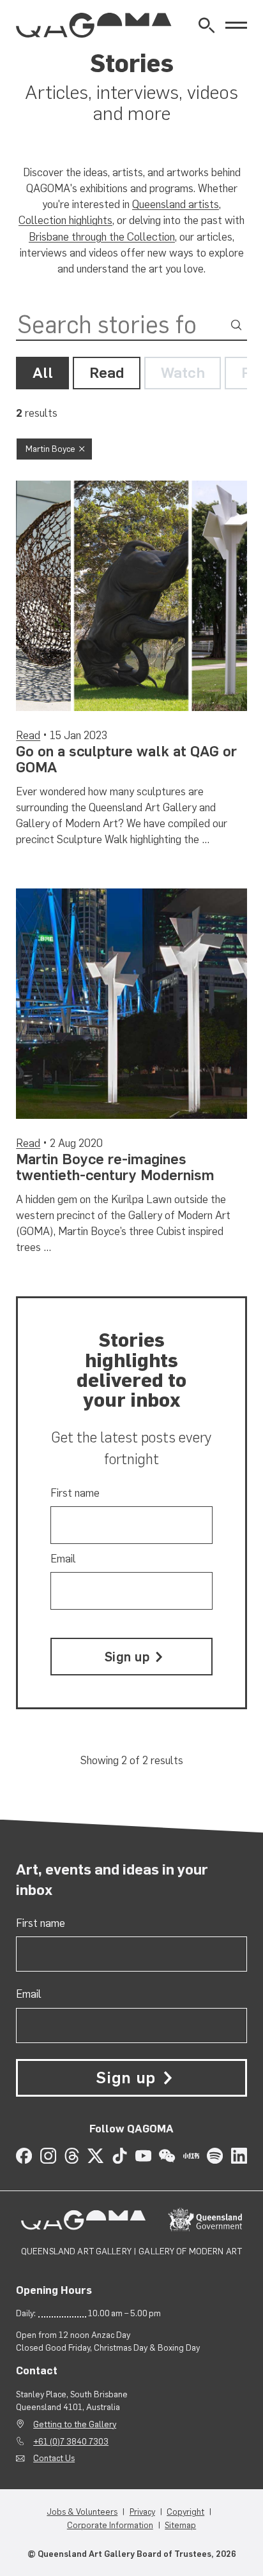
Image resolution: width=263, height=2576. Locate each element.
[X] (95, 2156)
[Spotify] (215, 2156)
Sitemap (180, 2525)
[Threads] (72, 2156)
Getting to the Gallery (75, 2424)
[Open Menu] (236, 26)
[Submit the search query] (236, 325)
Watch (183, 373)
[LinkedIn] (239, 2156)
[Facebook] (24, 2156)
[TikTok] (120, 2156)
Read (107, 373)
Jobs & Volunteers (82, 2512)
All (43, 373)
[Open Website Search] (207, 25)
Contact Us (54, 2458)
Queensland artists (176, 204)
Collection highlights (65, 220)
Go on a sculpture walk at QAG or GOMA (126, 759)
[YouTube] (143, 2156)
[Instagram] (48, 2156)
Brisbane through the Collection (102, 237)
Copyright (185, 2512)
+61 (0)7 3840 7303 (71, 2441)
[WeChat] (167, 2156)
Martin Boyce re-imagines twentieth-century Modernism (115, 1167)
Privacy (142, 2512)
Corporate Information (110, 2525)
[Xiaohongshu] (191, 2156)
